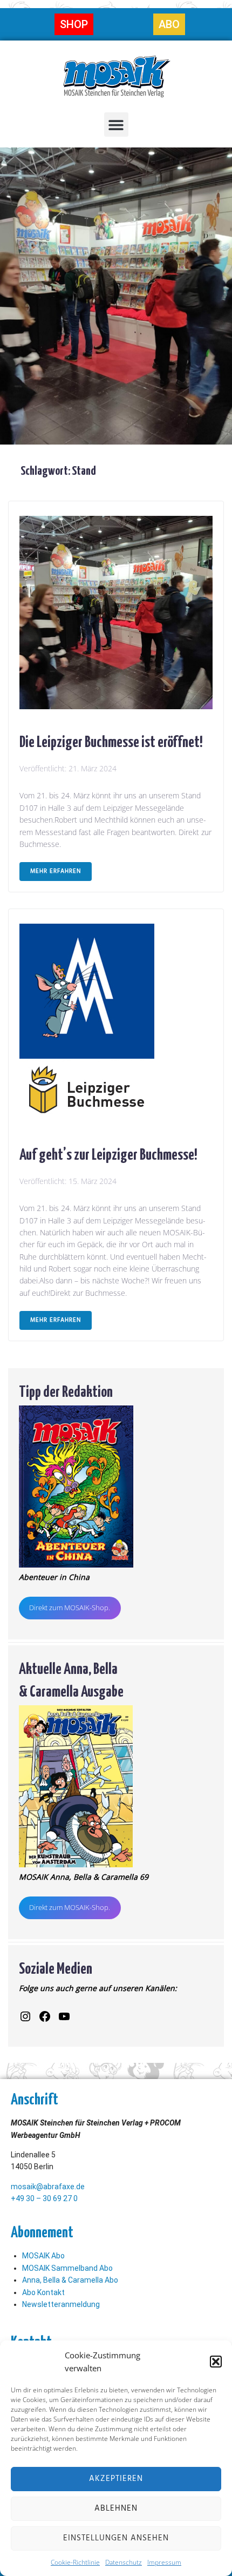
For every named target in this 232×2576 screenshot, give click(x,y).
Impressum (164, 2562)
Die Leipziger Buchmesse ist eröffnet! (111, 741)
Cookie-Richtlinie (75, 2562)
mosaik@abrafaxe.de (48, 2187)
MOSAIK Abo (43, 2256)
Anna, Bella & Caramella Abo (70, 2280)
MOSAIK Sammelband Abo (67, 2268)
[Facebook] (45, 2016)
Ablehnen (116, 2508)
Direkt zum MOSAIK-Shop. (70, 1608)
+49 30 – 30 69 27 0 (44, 2198)
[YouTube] (64, 2016)
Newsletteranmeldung (61, 2304)
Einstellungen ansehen (116, 2538)
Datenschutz (124, 2562)
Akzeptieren (116, 2479)
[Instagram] (25, 2016)
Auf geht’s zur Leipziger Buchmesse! (108, 1153)
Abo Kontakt (43, 2292)
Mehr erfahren (56, 871)
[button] (216, 2362)
